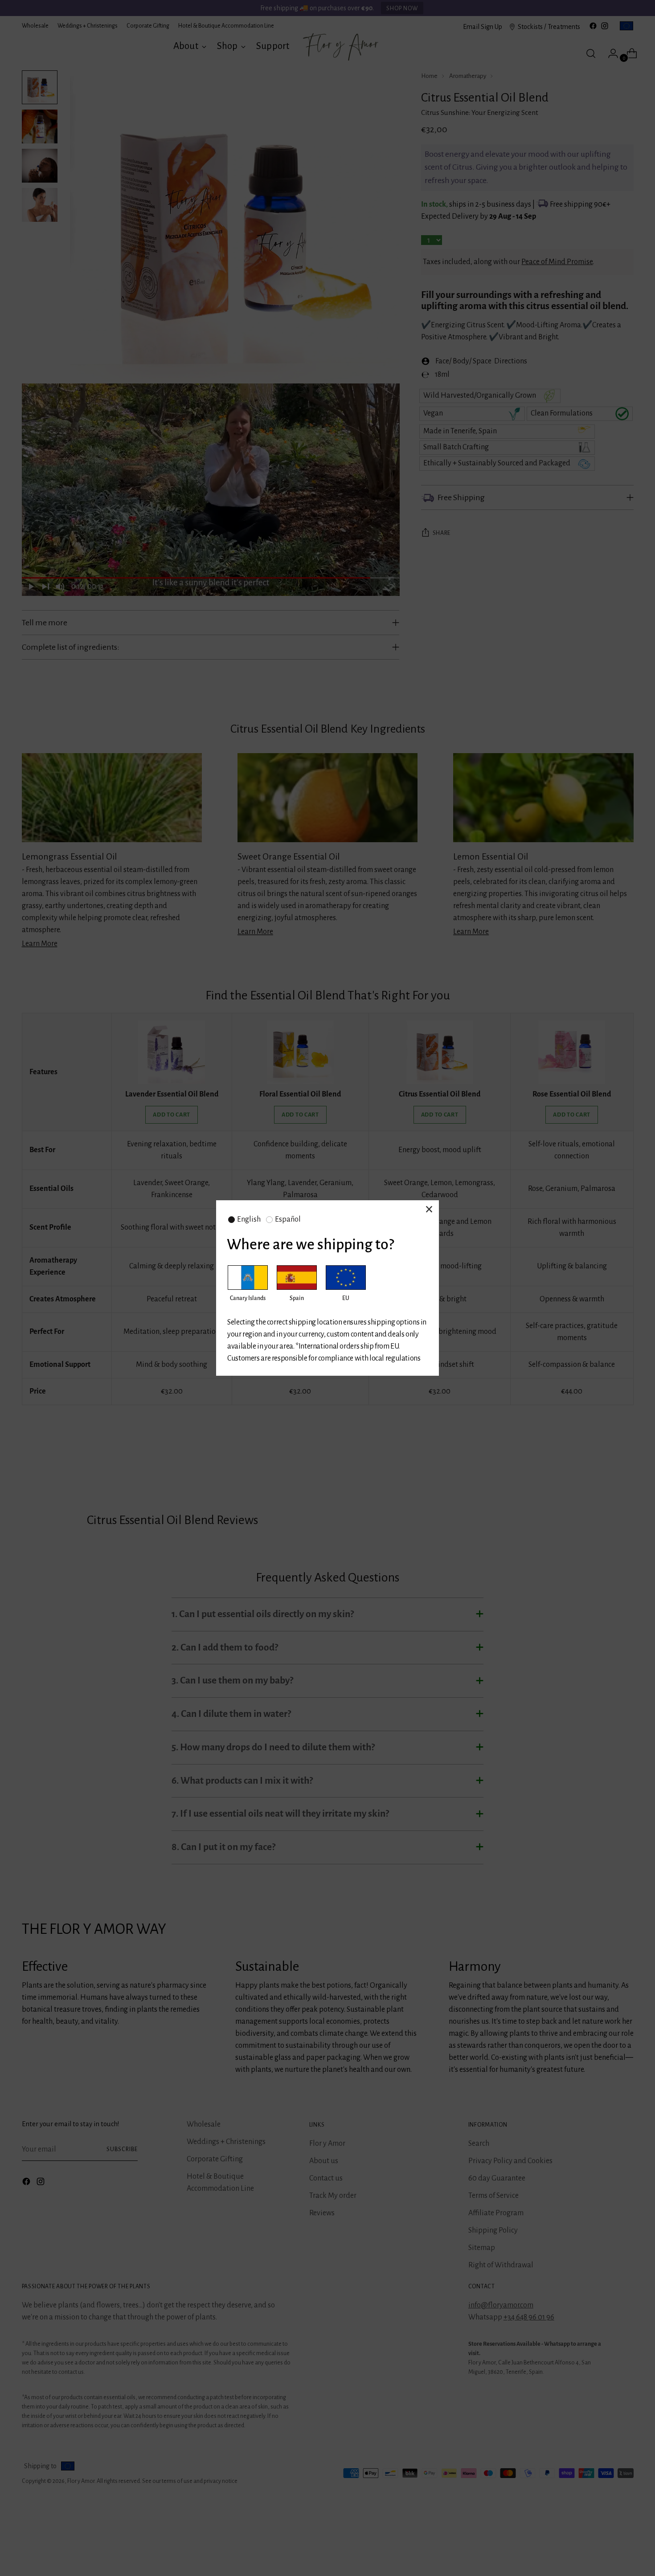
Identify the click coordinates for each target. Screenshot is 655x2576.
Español (288, 1219)
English (249, 1219)
